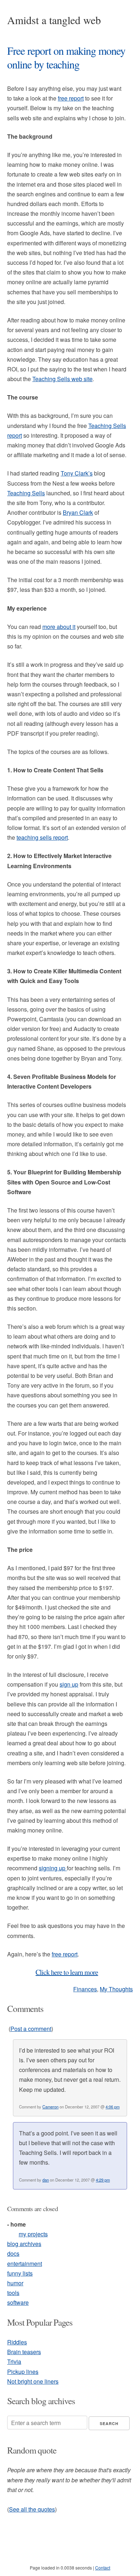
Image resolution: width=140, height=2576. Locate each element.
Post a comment (31, 2029)
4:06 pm (113, 2107)
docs (13, 2253)
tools (13, 2293)
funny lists (20, 2273)
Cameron (50, 2107)
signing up (53, 1868)
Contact (103, 2568)
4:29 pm (103, 2180)
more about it (59, 627)
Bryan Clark (78, 512)
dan (46, 2180)
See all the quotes (32, 2509)
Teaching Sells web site (62, 379)
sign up (69, 1684)
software (18, 2302)
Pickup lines (23, 2372)
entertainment (25, 2264)
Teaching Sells (26, 493)
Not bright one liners (33, 2381)
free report (71, 98)
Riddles (17, 2342)
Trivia (14, 2361)
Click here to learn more (67, 1972)
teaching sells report (42, 837)
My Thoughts (116, 1989)
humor (15, 2283)
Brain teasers (24, 2352)
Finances (85, 1989)
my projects (33, 2234)
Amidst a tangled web (54, 20)
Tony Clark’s (77, 473)
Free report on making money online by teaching (66, 57)
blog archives (24, 2244)
